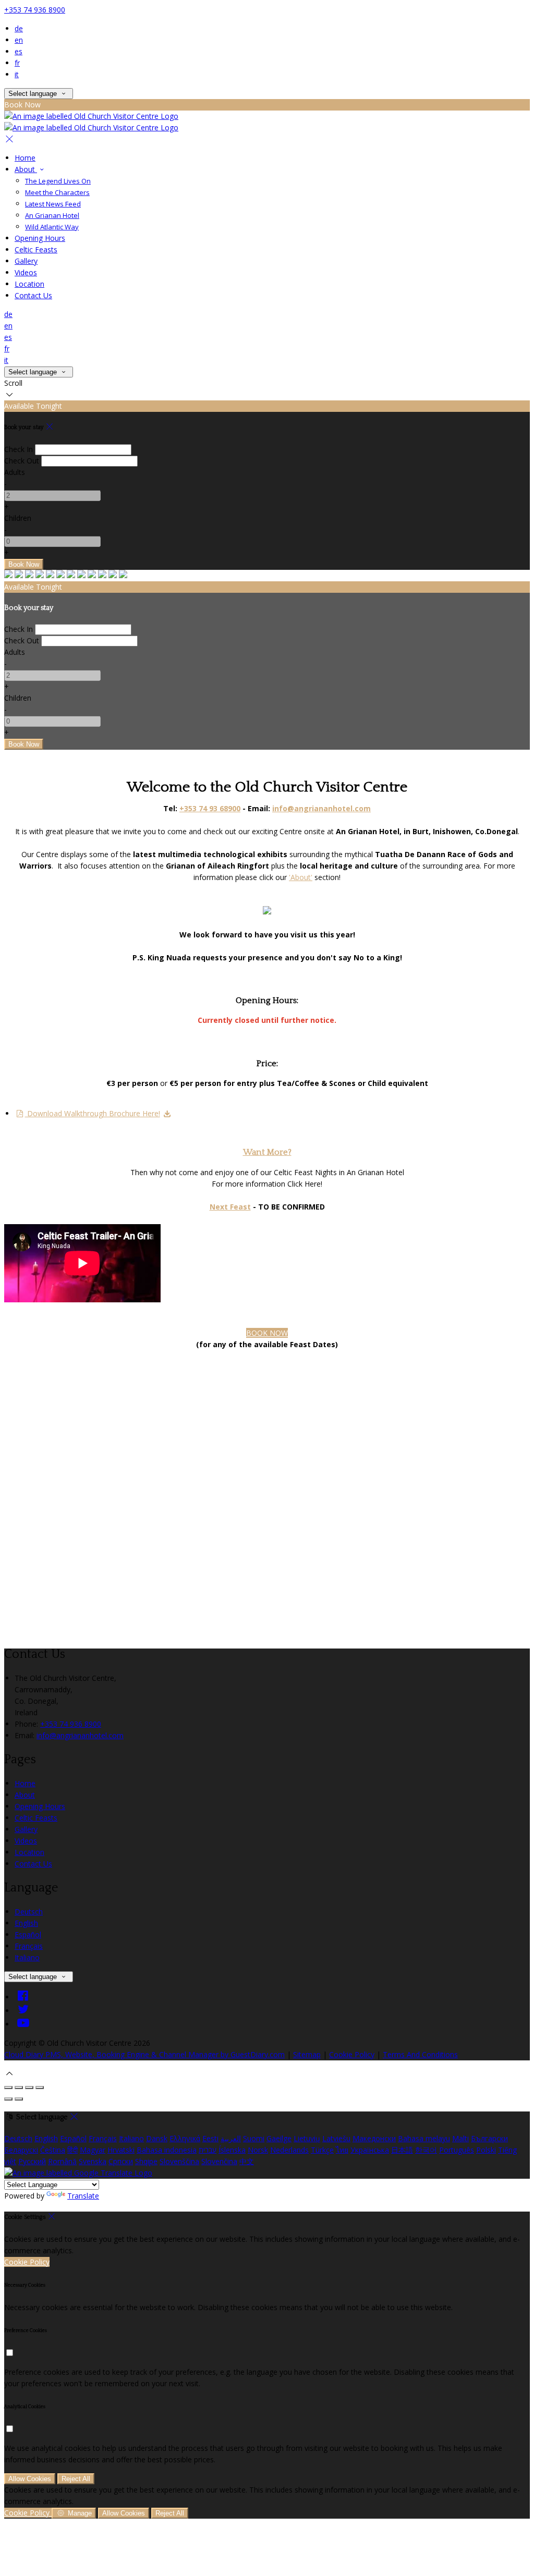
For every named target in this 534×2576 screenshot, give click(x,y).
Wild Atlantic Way (52, 227)
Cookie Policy (352, 2054)
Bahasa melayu (424, 2138)
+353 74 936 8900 (35, 10)
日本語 (402, 2150)
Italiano (27, 1957)
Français (29, 1946)
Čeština (53, 2150)
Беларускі (21, 2150)
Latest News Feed (53, 204)
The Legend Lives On (58, 181)
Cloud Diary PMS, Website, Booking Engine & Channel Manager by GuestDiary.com (144, 2054)
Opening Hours (40, 238)
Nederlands (289, 2150)
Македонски (374, 2138)
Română (62, 2161)
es (19, 51)
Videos (26, 272)
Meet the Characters (57, 192)
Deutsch (29, 1912)
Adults (15, 472)
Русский (32, 2161)
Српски (121, 2161)
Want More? (267, 1152)
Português (457, 2150)
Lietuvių (307, 2138)
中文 (247, 2161)
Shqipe (146, 2161)
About (26, 169)
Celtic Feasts (36, 249)
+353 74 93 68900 (210, 808)
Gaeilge (279, 2138)
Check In (19, 449)
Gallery (26, 261)
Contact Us (33, 295)
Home (25, 158)
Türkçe (322, 2150)
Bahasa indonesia (167, 2150)
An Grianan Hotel (52, 215)
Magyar (93, 2150)
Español (28, 1934)
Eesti (210, 2138)
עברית (208, 2150)
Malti (460, 2138)
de (19, 28)
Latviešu (336, 2138)
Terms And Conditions (420, 2054)
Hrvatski (121, 2150)
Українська (370, 2150)
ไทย (342, 2150)
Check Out (22, 461)
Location (29, 284)
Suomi (254, 2138)
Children (18, 518)
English (26, 1923)
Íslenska (232, 2150)
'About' (301, 877)
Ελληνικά (185, 2138)
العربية (231, 2138)
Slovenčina (219, 2161)
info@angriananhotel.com (80, 1735)
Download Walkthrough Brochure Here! (93, 1113)
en (19, 40)
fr (17, 63)
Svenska (93, 2161)
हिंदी (72, 2150)
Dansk (157, 2138)
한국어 (426, 2150)
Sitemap (307, 2054)
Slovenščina (179, 2161)
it (17, 74)
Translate (83, 2196)
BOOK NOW (267, 1333)
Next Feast (230, 1207)
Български (489, 2138)
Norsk (258, 2150)
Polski (486, 2150)
